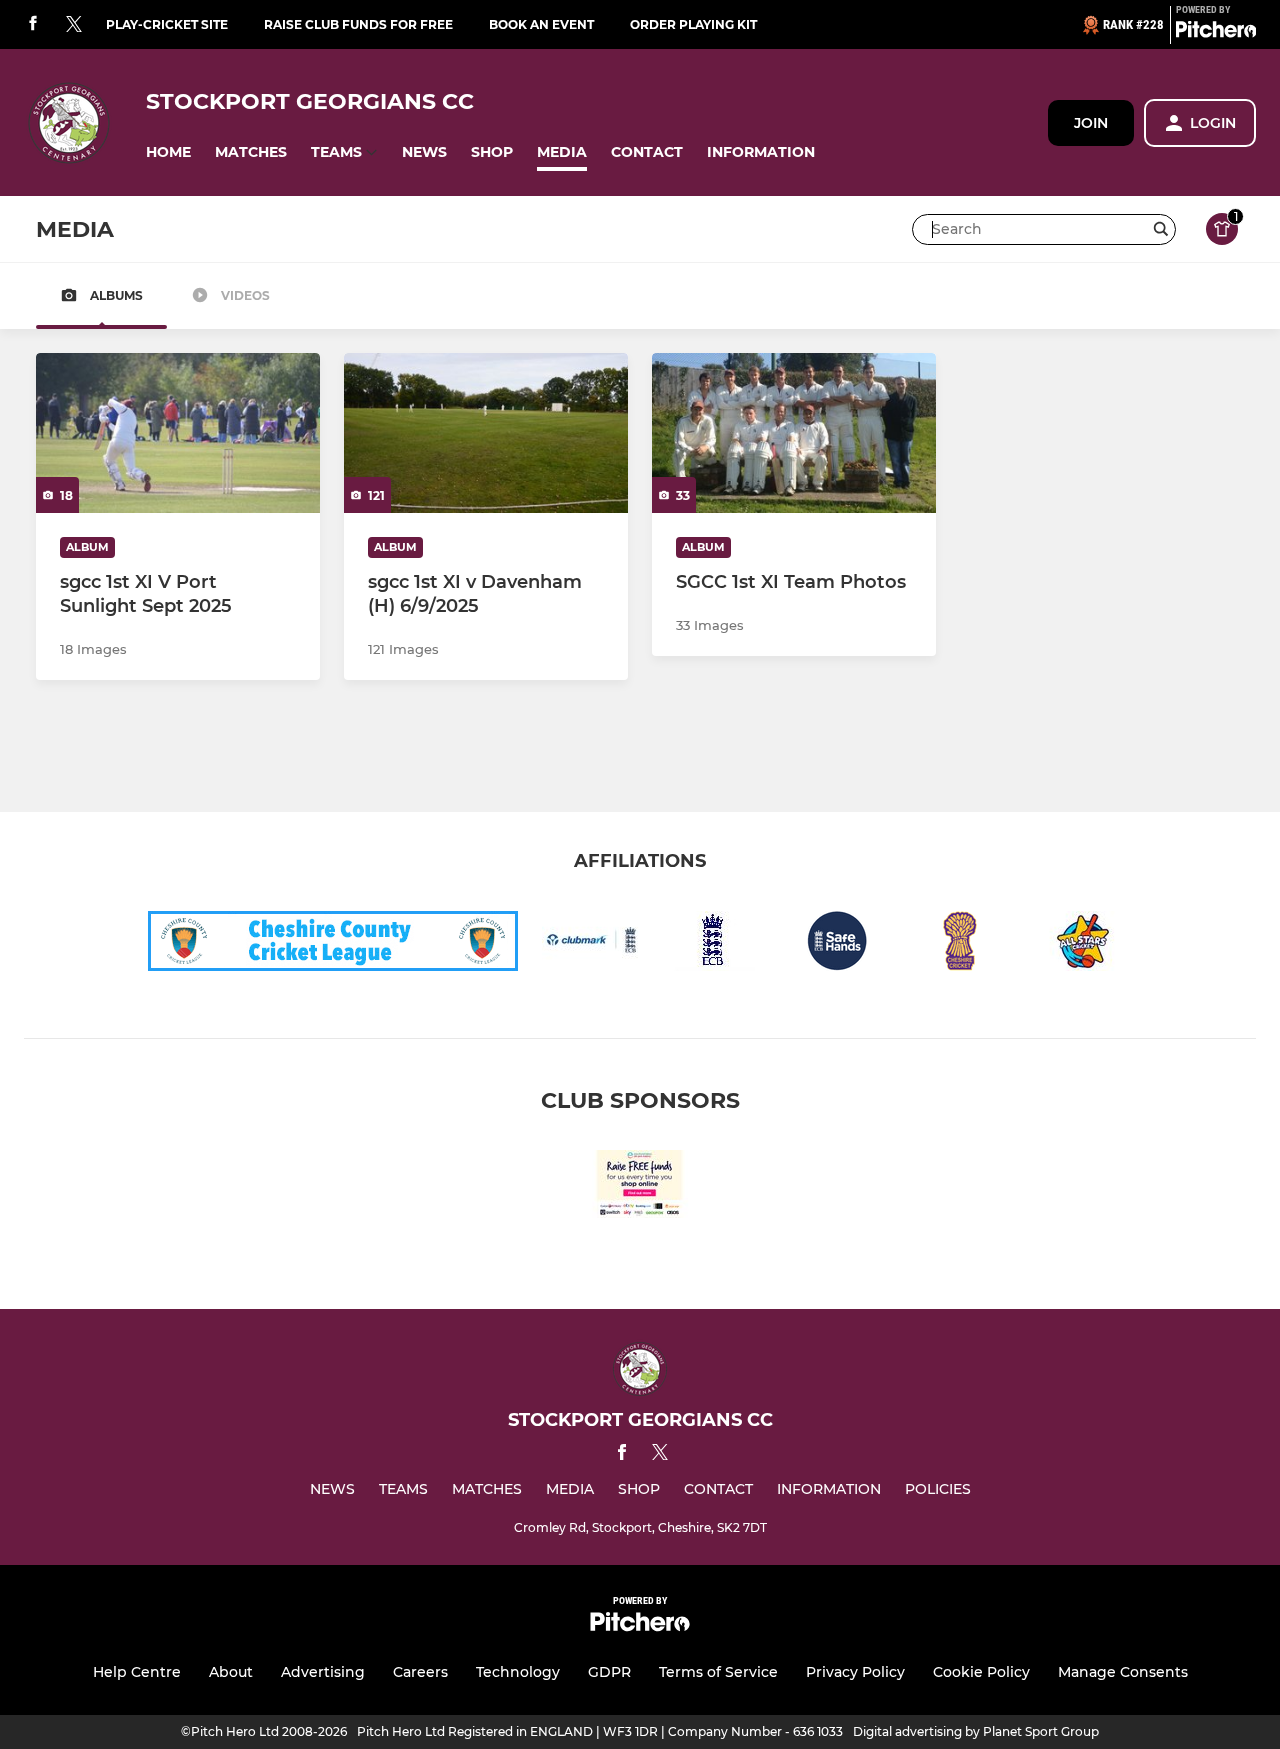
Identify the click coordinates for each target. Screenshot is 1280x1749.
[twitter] (74, 25)
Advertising (323, 1672)
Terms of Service (718, 1672)
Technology (518, 1672)
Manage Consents (1123, 1672)
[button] (168, 152)
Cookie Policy (981, 1672)
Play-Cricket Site (167, 24)
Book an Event (541, 24)
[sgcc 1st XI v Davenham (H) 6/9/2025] (486, 433)
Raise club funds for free (358, 24)
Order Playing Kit (693, 24)
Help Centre (137, 1672)
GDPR (609, 1672)
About (231, 1672)
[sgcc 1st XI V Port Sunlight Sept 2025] (178, 433)
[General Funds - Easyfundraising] (640, 1187)
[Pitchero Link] (1216, 33)
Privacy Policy (855, 1672)
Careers (420, 1672)
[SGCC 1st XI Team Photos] (794, 433)
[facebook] (33, 24)
